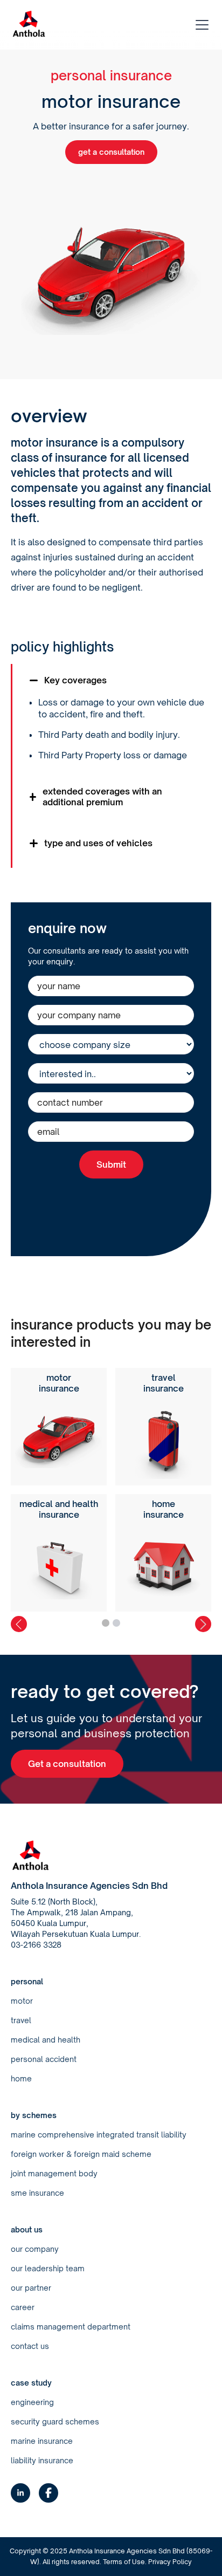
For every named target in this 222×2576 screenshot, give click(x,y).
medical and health (46, 2040)
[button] (200, 25)
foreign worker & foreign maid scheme (81, 2154)
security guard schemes (55, 2421)
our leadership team (48, 2268)
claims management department (71, 2327)
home (21, 2078)
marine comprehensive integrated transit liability (99, 2135)
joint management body (54, 2173)
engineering (32, 2402)
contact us (30, 2346)
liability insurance (42, 2460)
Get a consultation (67, 1764)
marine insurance (42, 2441)
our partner (31, 2288)
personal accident (44, 2059)
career (23, 2307)
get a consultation (111, 152)
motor (22, 2001)
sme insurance (37, 2193)
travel (21, 2020)
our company (35, 2249)
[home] (29, 25)
